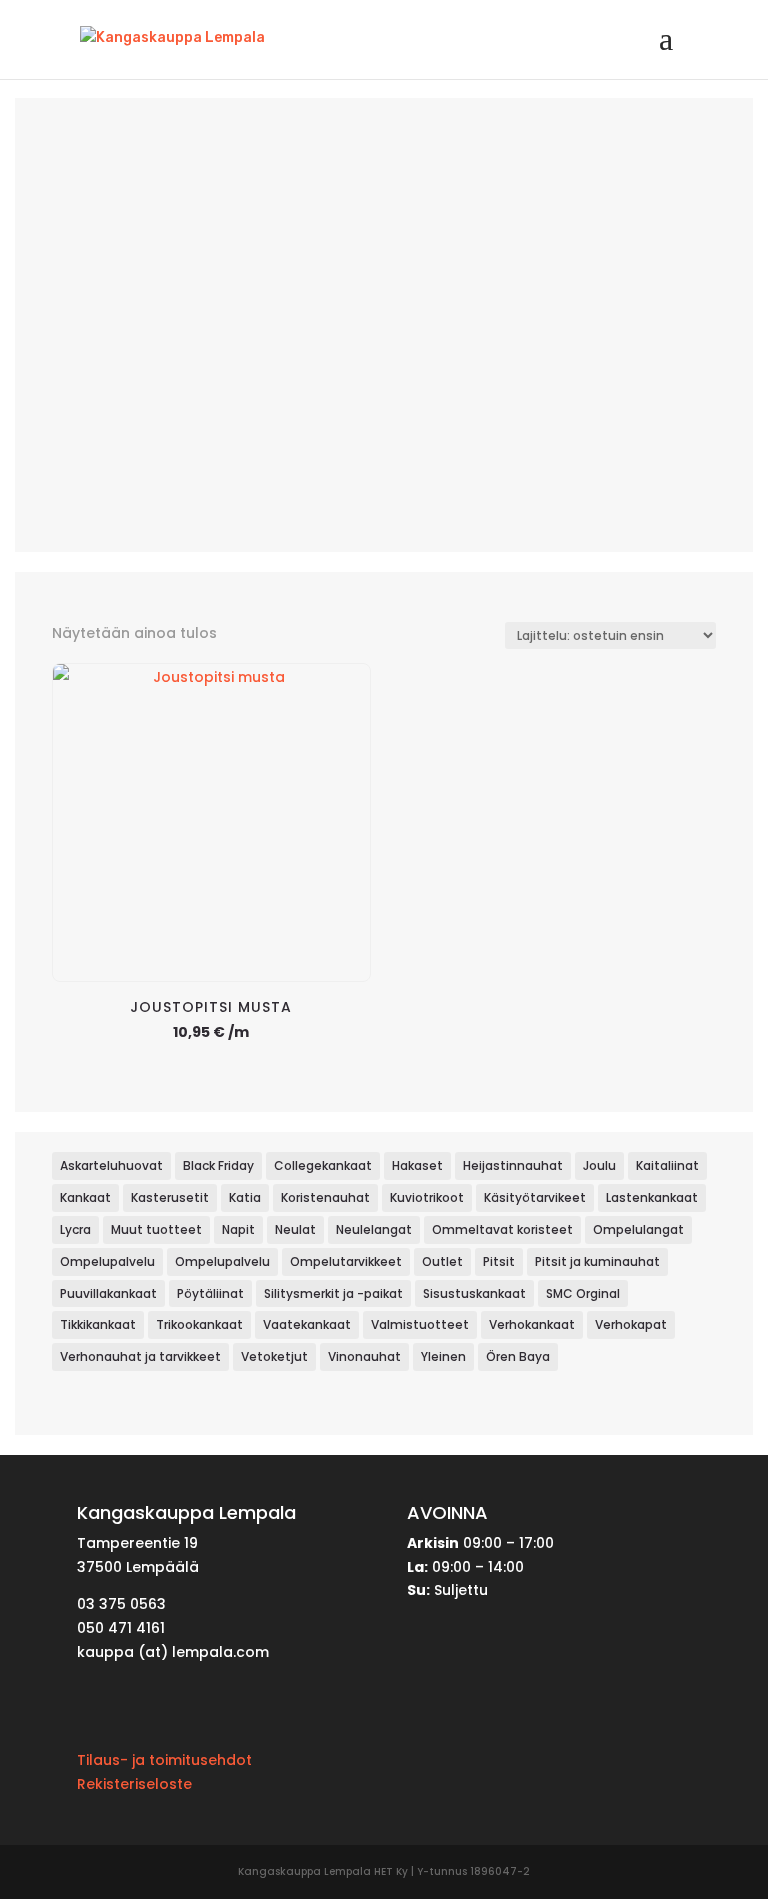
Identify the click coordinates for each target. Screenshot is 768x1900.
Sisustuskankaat (474, 1293)
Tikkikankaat (98, 1324)
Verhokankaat (532, 1324)
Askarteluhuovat (111, 1165)
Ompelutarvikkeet (346, 1261)
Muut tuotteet (156, 1229)
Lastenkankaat (652, 1197)
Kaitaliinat (667, 1165)
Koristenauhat (325, 1197)
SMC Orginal (583, 1293)
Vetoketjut (274, 1356)
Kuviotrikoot (427, 1197)
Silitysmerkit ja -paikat (333, 1293)
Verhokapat (631, 1324)
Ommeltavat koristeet (502, 1229)
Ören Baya (518, 1356)
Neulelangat (374, 1229)
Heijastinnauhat (513, 1165)
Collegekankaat (323, 1165)
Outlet (442, 1261)
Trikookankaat (199, 1324)
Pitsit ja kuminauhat (597, 1261)
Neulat (295, 1229)
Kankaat (85, 1197)
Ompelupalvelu (107, 1261)
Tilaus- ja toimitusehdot (164, 1760)
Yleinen (443, 1356)
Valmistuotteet (420, 1324)
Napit (238, 1229)
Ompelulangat (638, 1229)
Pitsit (499, 1261)
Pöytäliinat (210, 1293)
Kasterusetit (170, 1197)
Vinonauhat (364, 1356)
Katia (245, 1197)
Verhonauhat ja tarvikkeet (140, 1356)
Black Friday (218, 1165)
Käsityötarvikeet (535, 1197)
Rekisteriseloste (134, 1784)
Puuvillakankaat (108, 1293)
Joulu (599, 1165)
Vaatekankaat (307, 1324)
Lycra (75, 1229)
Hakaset (417, 1165)
